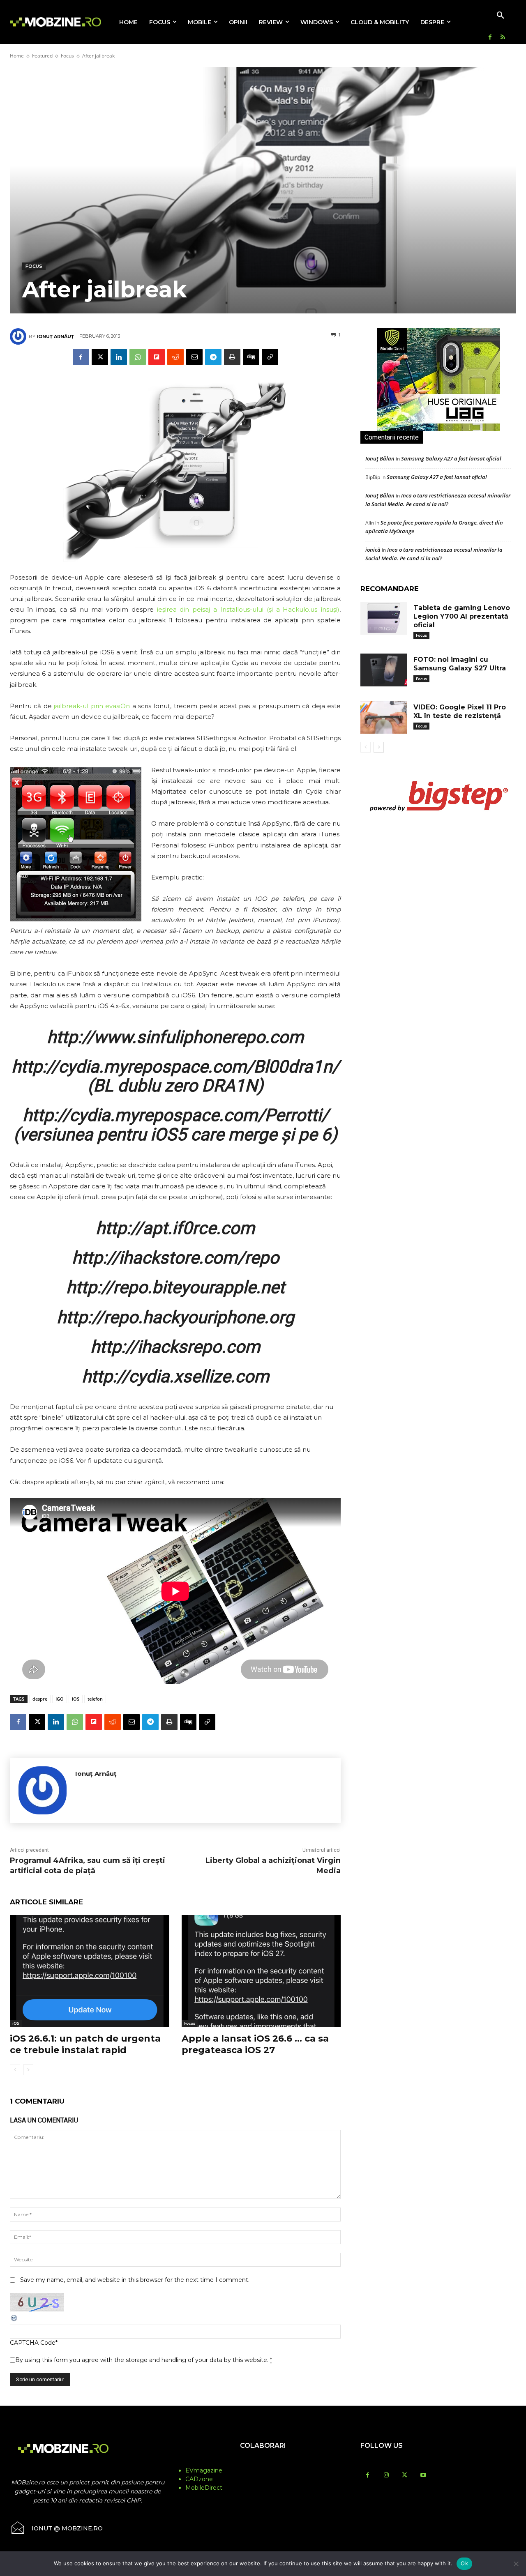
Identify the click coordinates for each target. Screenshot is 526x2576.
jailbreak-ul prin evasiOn (91, 706)
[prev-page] (15, 2070)
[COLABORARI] (263, 2462)
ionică (373, 550)
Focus (67, 56)
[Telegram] (213, 357)
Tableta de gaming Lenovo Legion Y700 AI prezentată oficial (462, 616)
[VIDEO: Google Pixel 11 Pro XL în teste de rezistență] (384, 718)
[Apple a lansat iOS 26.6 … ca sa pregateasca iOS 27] (261, 1971)
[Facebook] (490, 38)
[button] (501, 16)
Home (17, 56)
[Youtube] (423, 2476)
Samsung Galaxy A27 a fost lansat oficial (451, 458)
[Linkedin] (119, 357)
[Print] (232, 357)
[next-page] (28, 2070)
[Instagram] (386, 2476)
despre (40, 1699)
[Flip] (157, 357)
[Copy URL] (270, 357)
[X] (100, 357)
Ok (464, 2563)
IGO (60, 1699)
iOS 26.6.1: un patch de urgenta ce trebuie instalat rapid (85, 2044)
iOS (76, 1699)
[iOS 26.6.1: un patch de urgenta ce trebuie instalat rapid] (90, 1971)
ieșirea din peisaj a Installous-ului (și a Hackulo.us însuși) (248, 609)
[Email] (194, 357)
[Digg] (251, 357)
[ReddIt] (175, 357)
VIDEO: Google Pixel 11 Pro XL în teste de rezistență (460, 711)
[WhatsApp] (138, 357)
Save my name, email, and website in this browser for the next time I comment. (135, 2280)
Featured (42, 56)
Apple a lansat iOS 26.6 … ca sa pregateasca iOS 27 (255, 2044)
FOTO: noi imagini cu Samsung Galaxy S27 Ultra (460, 664)
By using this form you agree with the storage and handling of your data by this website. (144, 2360)
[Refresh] (14, 2320)
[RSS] (503, 38)
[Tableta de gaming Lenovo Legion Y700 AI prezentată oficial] (384, 618)
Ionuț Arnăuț (55, 336)
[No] (516, 2564)
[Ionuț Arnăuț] (19, 336)
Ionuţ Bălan (380, 458)
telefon (95, 1699)
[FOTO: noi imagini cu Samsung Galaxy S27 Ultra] (384, 670)
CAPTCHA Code (33, 2343)
